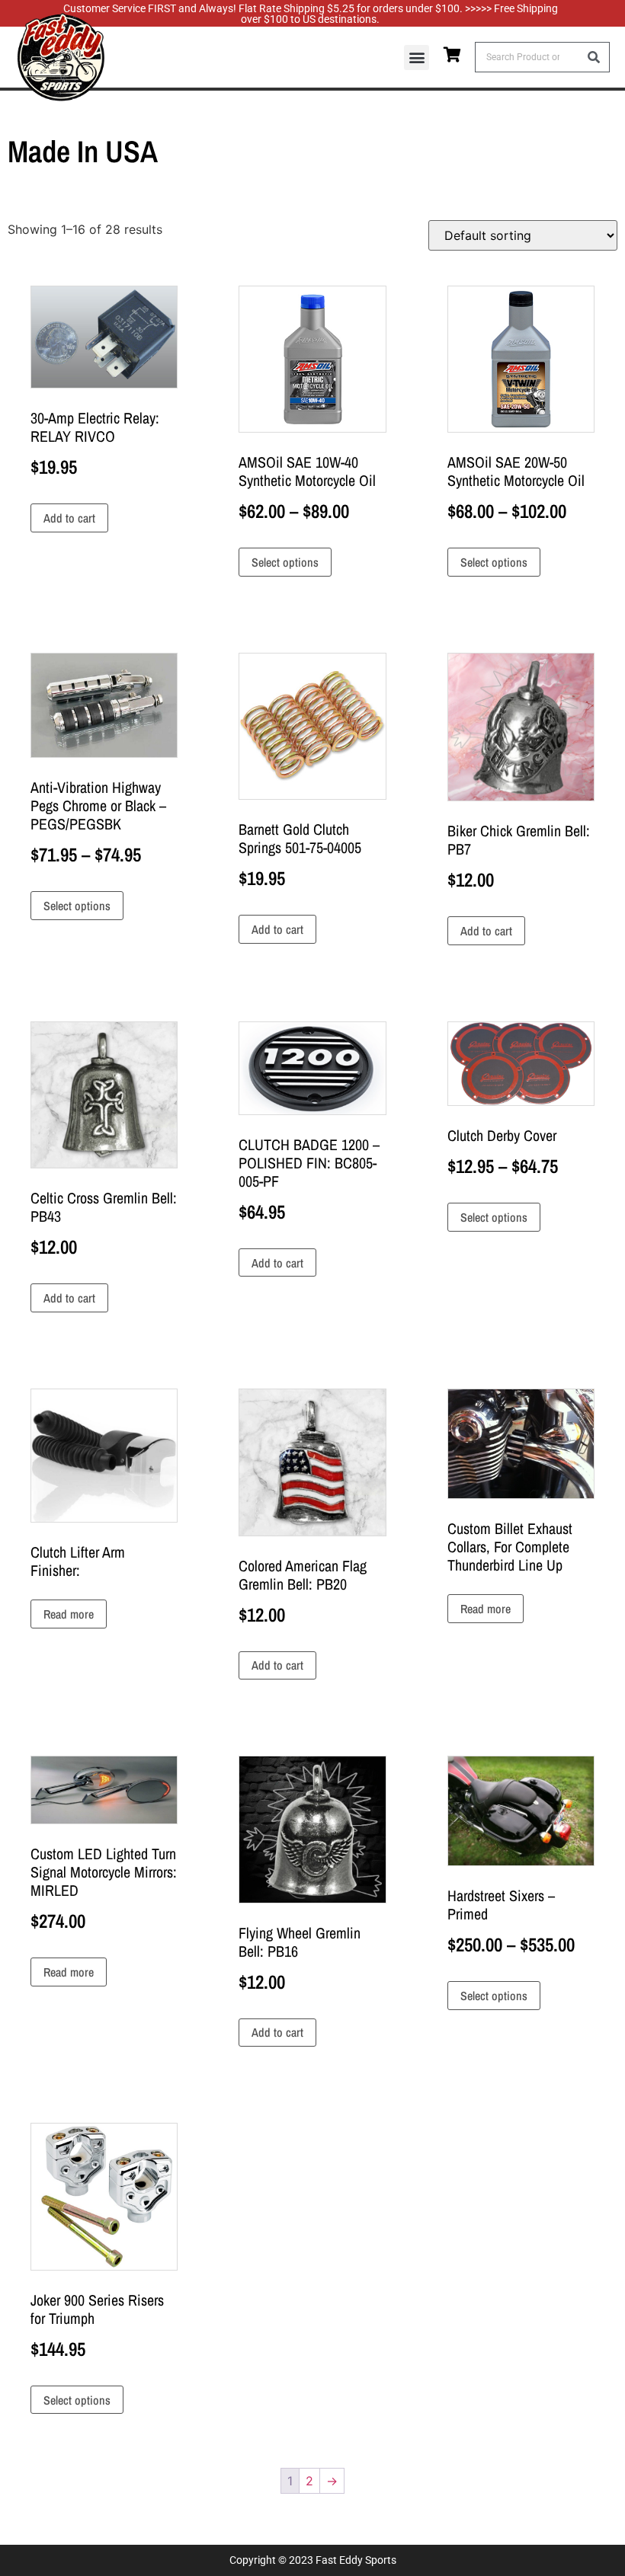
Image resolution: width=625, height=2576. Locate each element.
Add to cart (69, 518)
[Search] (594, 57)
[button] (417, 58)
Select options (285, 562)
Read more (69, 1614)
